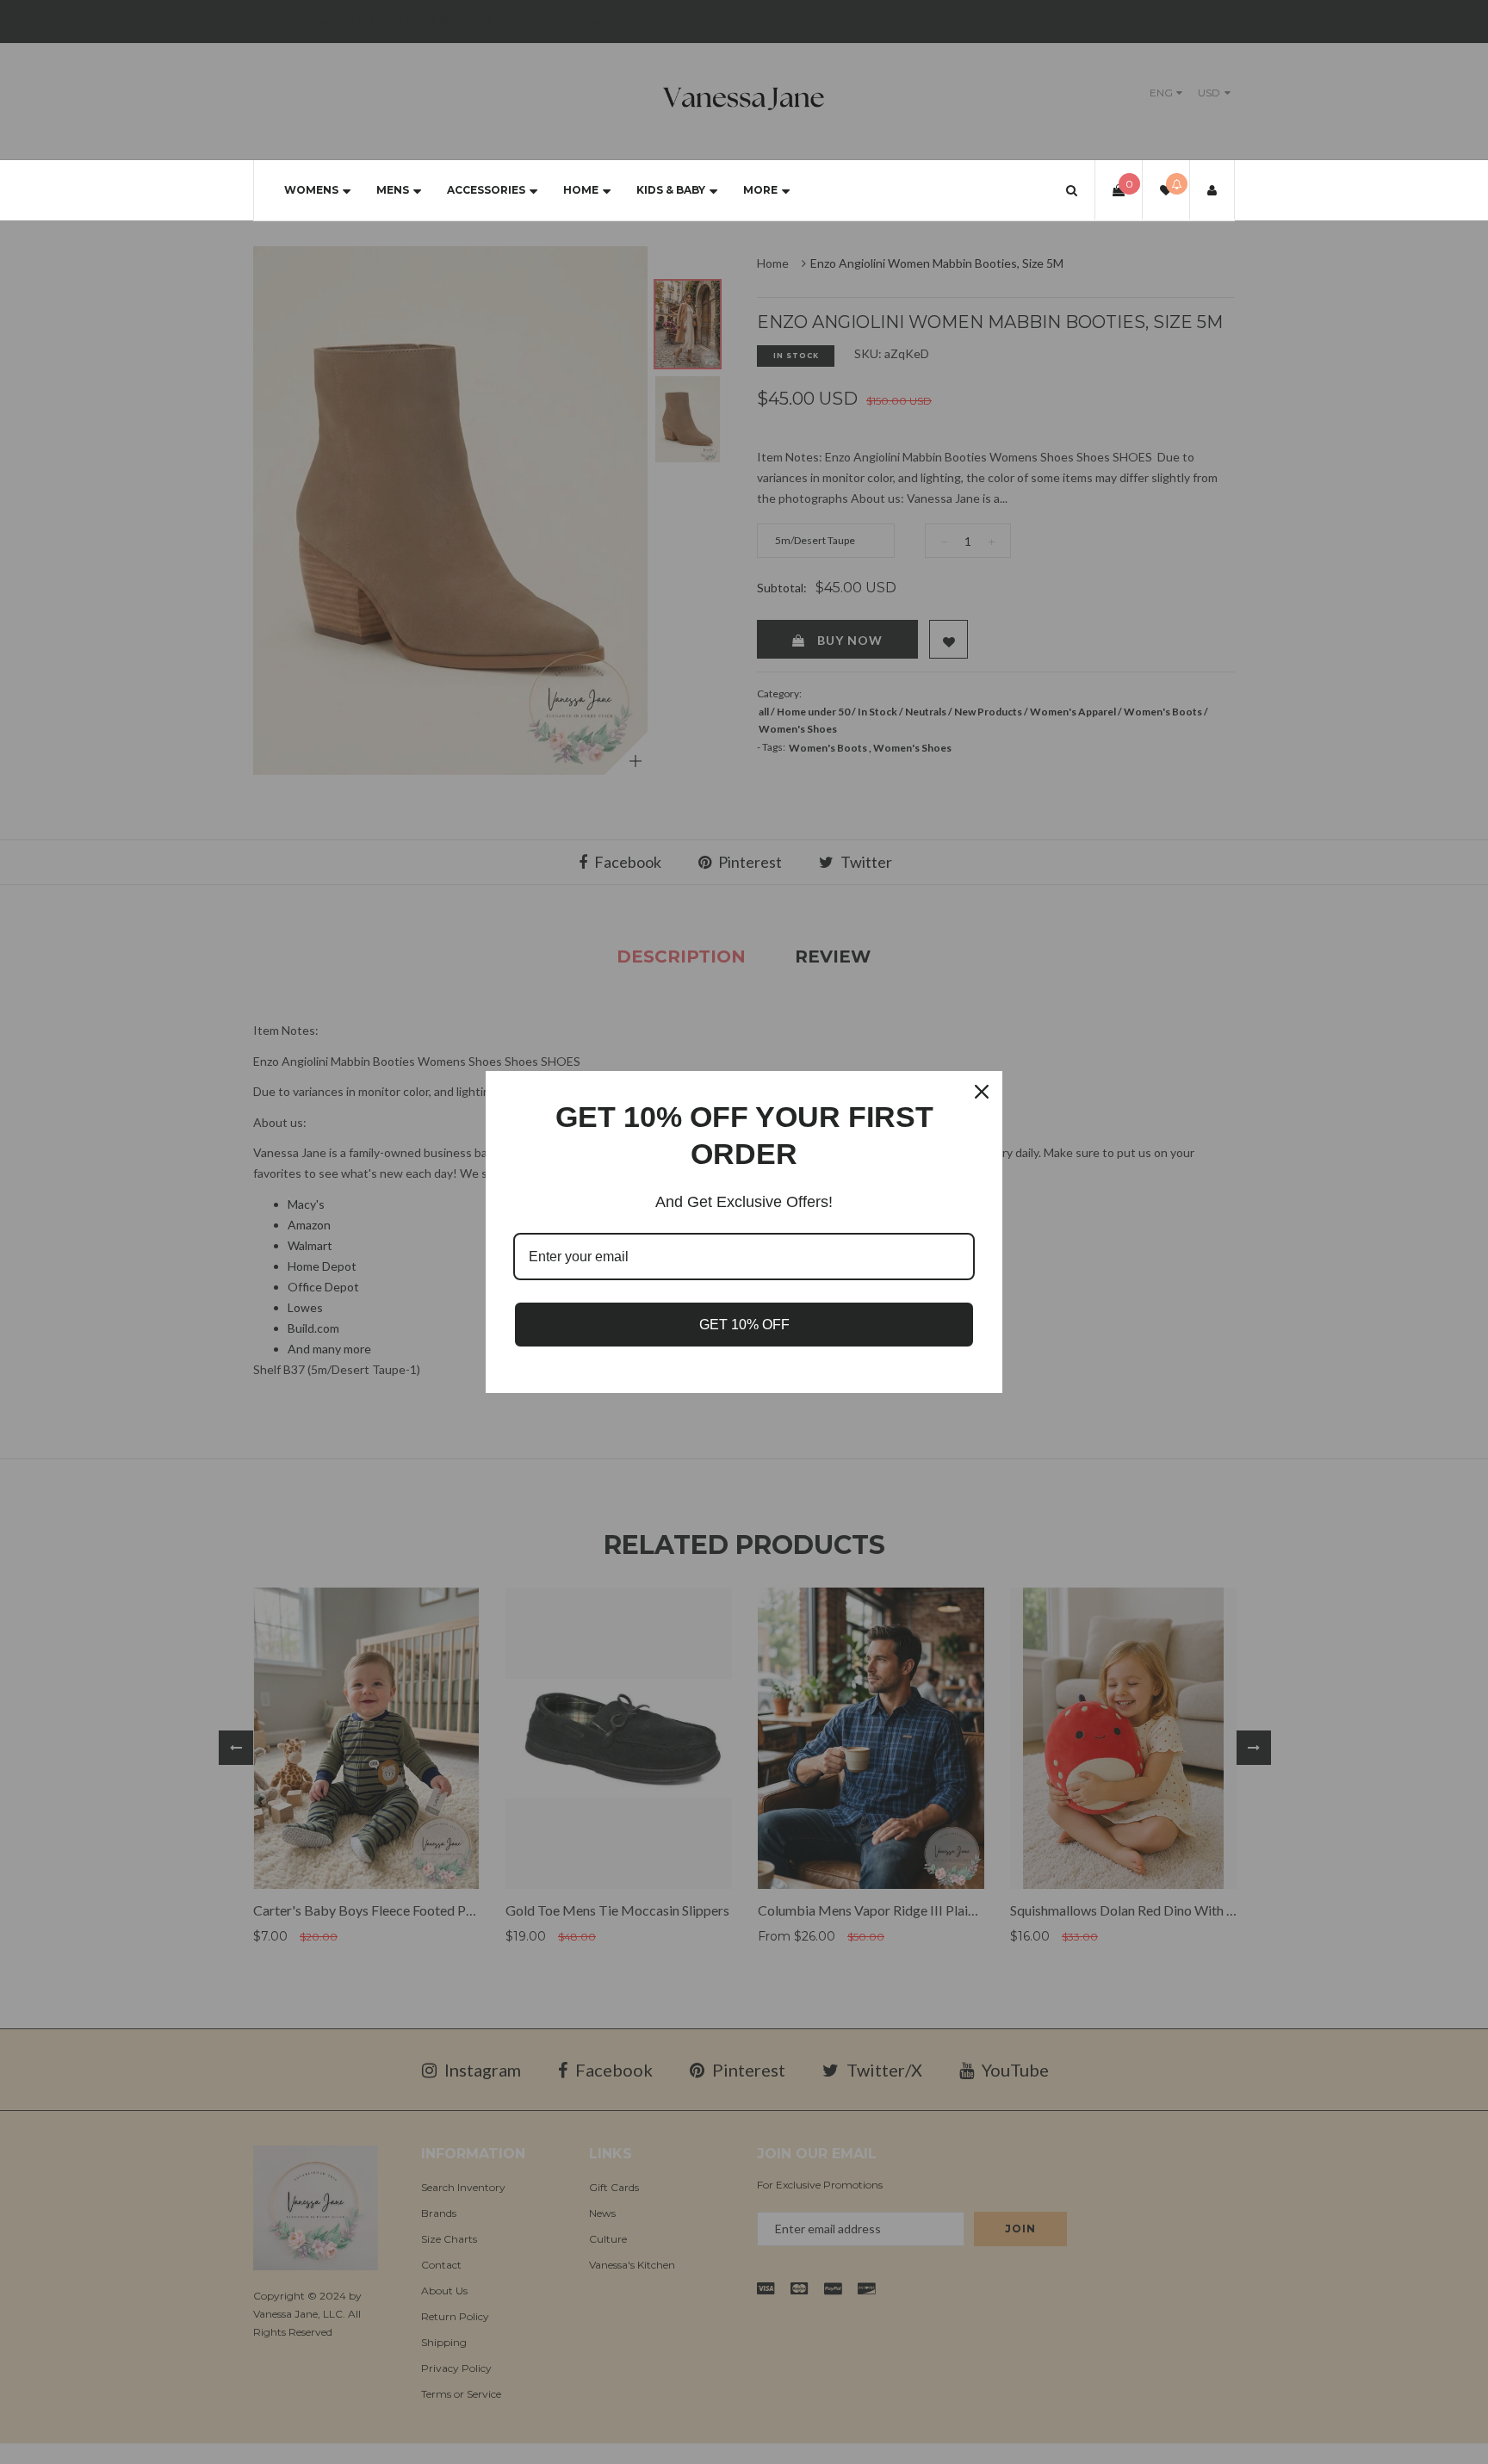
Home (581, 190)
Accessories (486, 190)
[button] (1072, 190)
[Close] (982, 1092)
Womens (311, 190)
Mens (393, 190)
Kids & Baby (671, 190)
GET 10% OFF (744, 1325)
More (760, 190)
